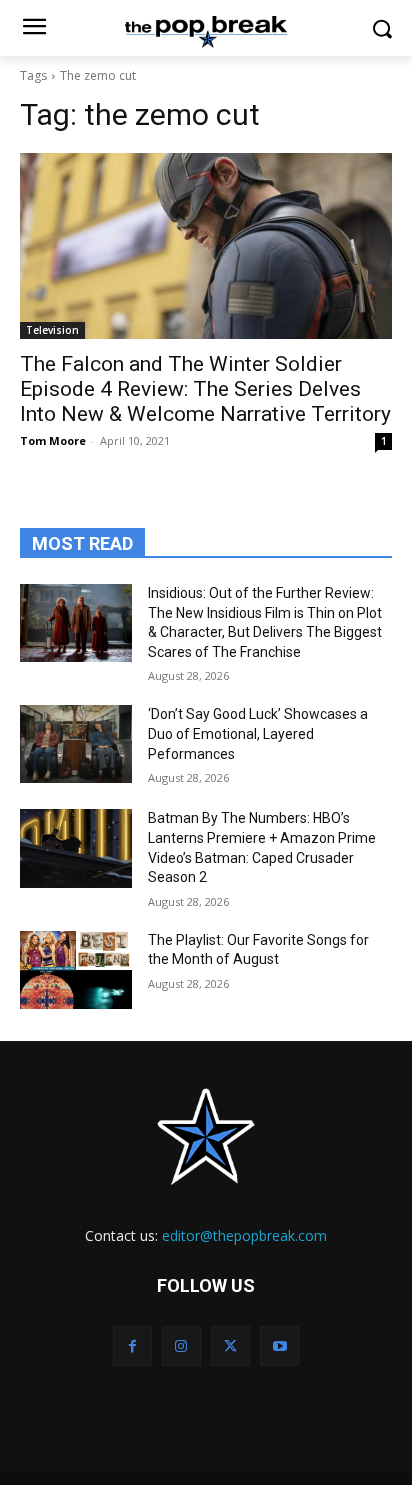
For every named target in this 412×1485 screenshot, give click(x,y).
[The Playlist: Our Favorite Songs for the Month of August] (76, 970)
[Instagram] (181, 1345)
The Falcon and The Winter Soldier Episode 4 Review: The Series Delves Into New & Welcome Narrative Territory (205, 389)
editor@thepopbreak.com (244, 1235)
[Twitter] (230, 1345)
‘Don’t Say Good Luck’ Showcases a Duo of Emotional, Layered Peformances (258, 733)
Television (52, 330)
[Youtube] (279, 1345)
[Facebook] (132, 1345)
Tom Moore (53, 440)
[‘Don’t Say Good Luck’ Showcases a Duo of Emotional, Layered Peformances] (76, 744)
